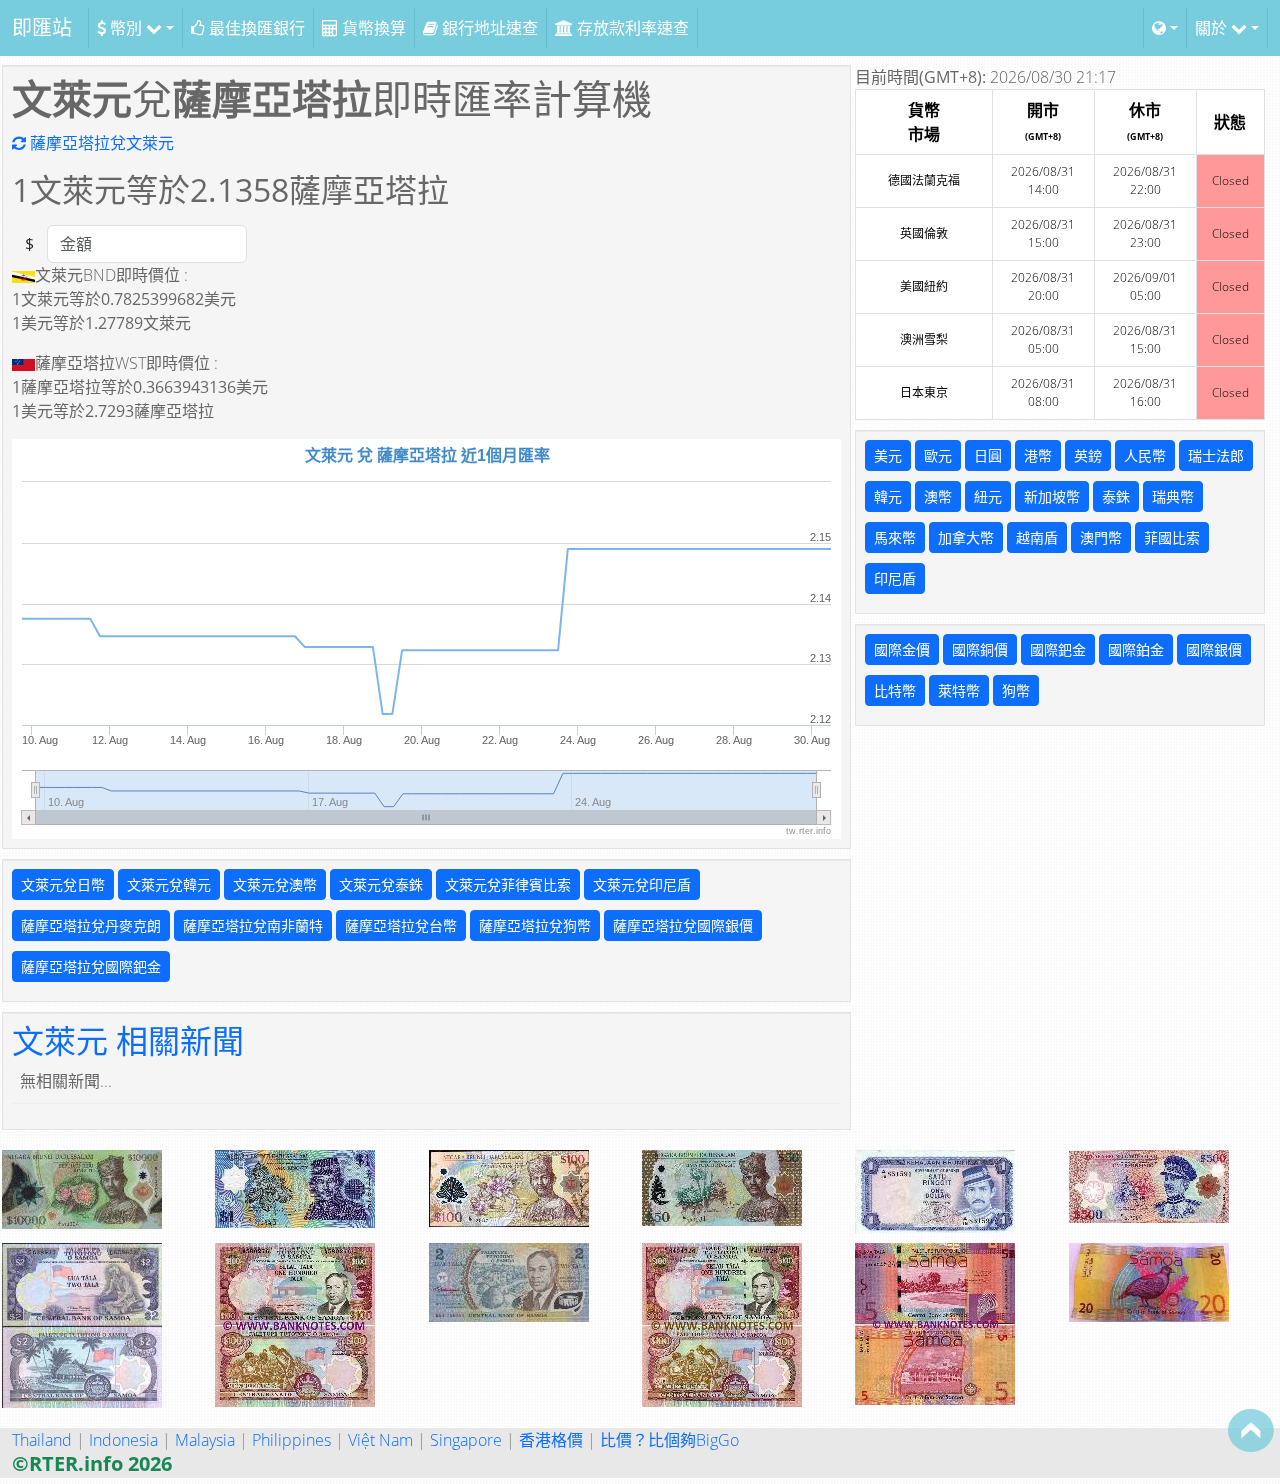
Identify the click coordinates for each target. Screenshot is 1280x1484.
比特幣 (895, 690)
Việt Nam (380, 1440)
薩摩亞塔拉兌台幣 (401, 925)
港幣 (1038, 455)
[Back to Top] (1251, 1430)
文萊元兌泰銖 (381, 884)
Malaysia (205, 1440)
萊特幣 (959, 690)
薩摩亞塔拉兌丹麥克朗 (91, 925)
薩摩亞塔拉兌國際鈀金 (91, 966)
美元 (888, 455)
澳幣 (938, 496)
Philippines (291, 1440)
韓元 (888, 496)
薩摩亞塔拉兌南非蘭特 (253, 925)
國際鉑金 (1136, 649)
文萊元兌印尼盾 (642, 884)
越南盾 (1037, 537)
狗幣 (1016, 690)
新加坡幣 (1052, 496)
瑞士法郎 (1216, 455)
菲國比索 (1172, 537)
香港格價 (551, 1440)
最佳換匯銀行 (255, 28)
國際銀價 (1214, 649)
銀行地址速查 (488, 28)
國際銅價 (980, 649)
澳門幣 (1101, 537)
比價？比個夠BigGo (669, 1440)
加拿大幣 (966, 537)
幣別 (126, 28)
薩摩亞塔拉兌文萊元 (100, 143)
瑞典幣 (1173, 496)
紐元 (988, 496)
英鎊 (1088, 455)
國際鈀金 (1058, 649)
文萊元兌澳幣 (275, 884)
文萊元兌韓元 (169, 884)
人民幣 (1145, 455)
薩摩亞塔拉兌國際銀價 (683, 925)
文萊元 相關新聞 (128, 1040)
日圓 (988, 455)
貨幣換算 (372, 28)
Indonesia (123, 1440)
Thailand (42, 1440)
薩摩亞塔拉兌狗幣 (535, 925)
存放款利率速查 (631, 28)
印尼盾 (895, 578)
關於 (1213, 28)
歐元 (938, 455)
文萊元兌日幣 (63, 884)
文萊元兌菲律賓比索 (508, 884)
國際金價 (902, 649)
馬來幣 (895, 537)
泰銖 (1116, 496)
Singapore (466, 1440)
